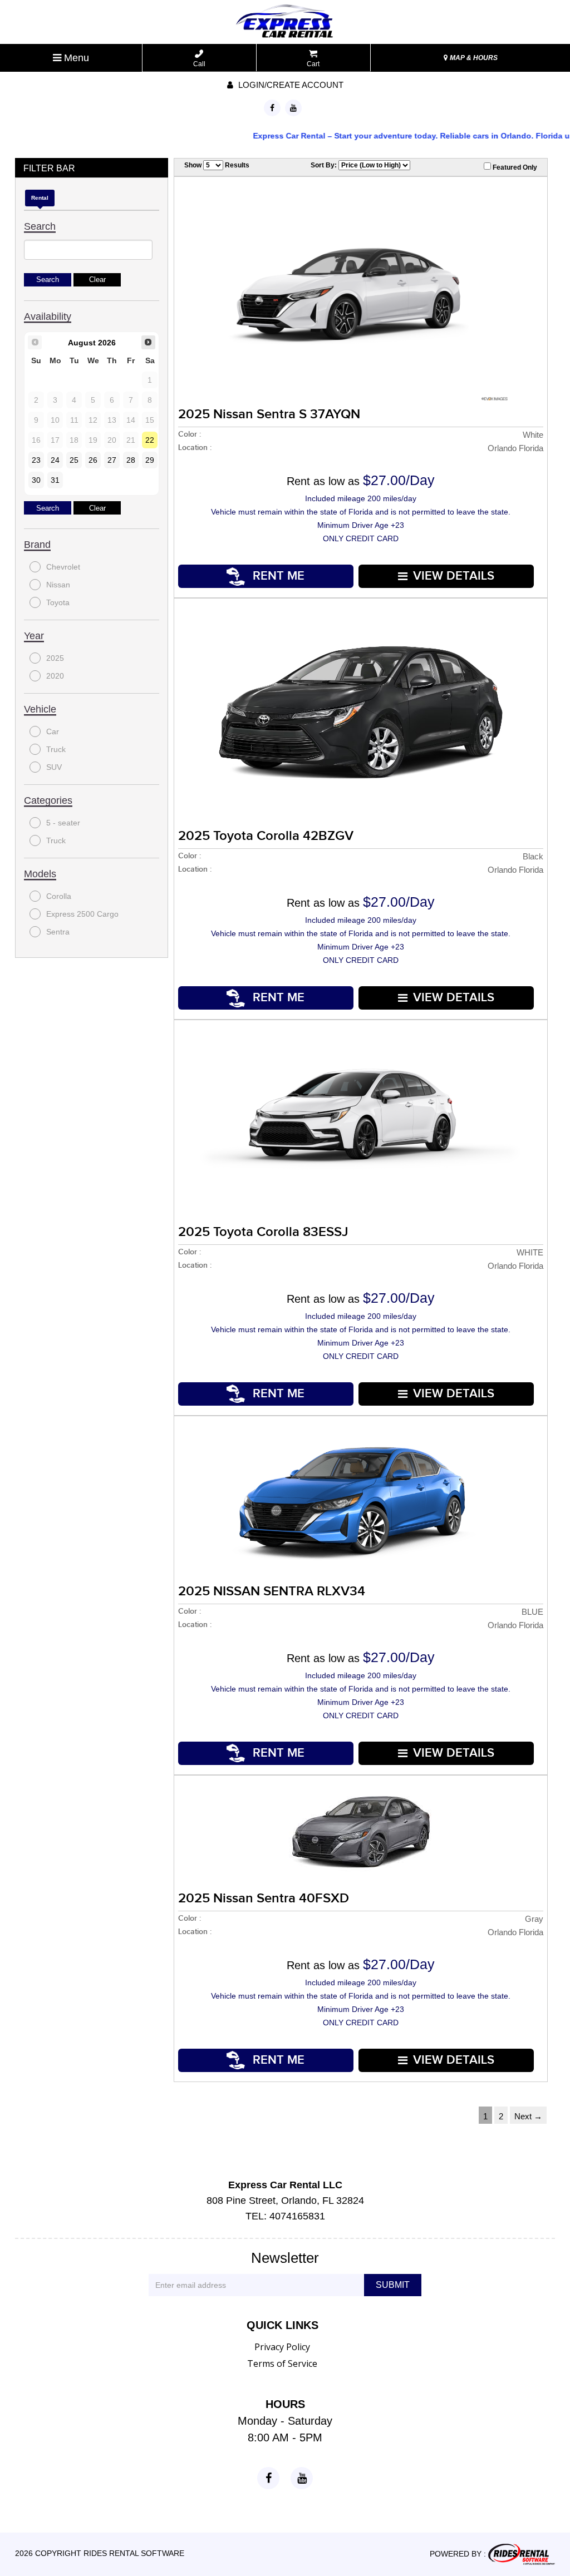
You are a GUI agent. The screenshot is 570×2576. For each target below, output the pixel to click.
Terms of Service (282, 2364)
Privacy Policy (282, 2347)
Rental (40, 198)
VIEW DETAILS (454, 576)
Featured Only (514, 167)
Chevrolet (63, 567)
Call (199, 64)
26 (93, 460)
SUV (54, 767)
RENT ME (277, 576)
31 (55, 480)
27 (112, 460)
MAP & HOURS (473, 58)
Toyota (58, 602)
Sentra (58, 932)
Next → (528, 2116)
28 (131, 460)
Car (53, 731)
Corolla (59, 896)
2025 (55, 658)
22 (150, 440)
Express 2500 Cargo (82, 914)
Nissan (58, 585)
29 (150, 460)
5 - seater (63, 823)
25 (74, 460)
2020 (55, 676)
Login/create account (290, 85)
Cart (313, 64)
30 (36, 480)
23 (36, 460)
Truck (56, 749)
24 (55, 460)
